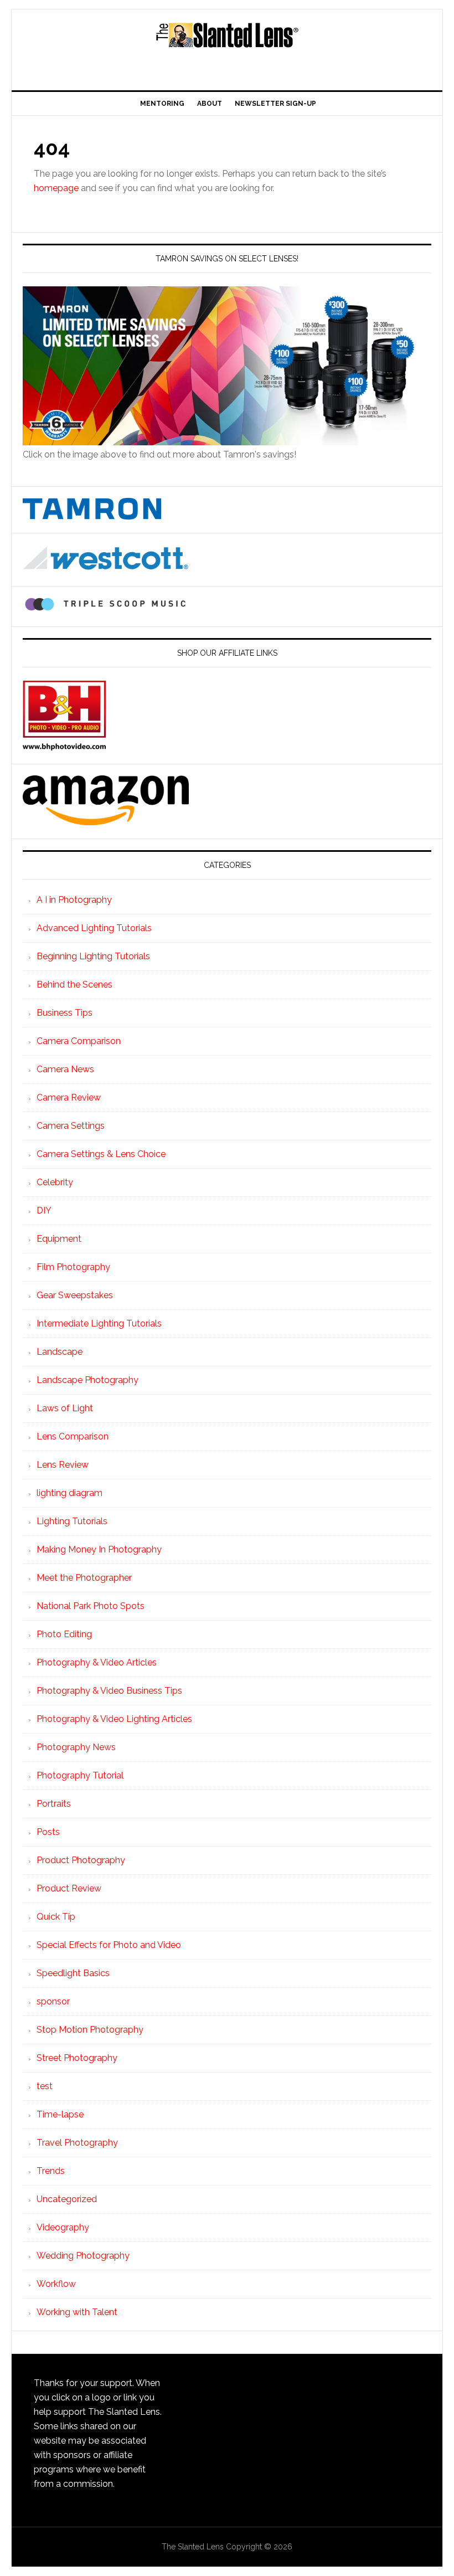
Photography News (76, 1747)
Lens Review (63, 1465)
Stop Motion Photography (90, 2030)
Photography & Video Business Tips (109, 1691)
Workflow (56, 2284)
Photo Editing (64, 1634)
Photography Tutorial (80, 1775)
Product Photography (81, 1860)
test (45, 2086)
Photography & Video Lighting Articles (114, 1719)
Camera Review (69, 1097)
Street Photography (77, 2058)
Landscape (60, 1352)
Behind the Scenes (74, 984)
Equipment (59, 1239)
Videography (63, 2227)
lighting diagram (69, 1493)
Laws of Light (65, 1408)
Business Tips (65, 1013)
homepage (56, 188)
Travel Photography (77, 2143)
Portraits (54, 1804)
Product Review (69, 1888)
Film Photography (73, 1267)
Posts (48, 1832)
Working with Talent (77, 2312)
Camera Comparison (79, 1041)
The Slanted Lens (227, 45)
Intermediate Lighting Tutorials (99, 1323)
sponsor (53, 2001)
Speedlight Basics (73, 1973)
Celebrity (55, 1182)
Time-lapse (60, 2114)
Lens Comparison (73, 1436)
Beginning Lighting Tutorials (93, 956)
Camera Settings (71, 1126)
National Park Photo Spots (91, 1606)
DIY (44, 1210)
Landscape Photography (87, 1380)
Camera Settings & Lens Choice (101, 1154)
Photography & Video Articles (97, 1662)
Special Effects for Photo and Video (109, 1945)
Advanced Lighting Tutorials (94, 928)
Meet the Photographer (84, 1578)
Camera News (65, 1069)
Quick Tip (56, 1917)
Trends (51, 2171)
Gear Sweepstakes (75, 1295)
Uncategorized (67, 2199)
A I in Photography (74, 900)
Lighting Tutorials (72, 1521)
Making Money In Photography (99, 1549)
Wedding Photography (83, 2256)
